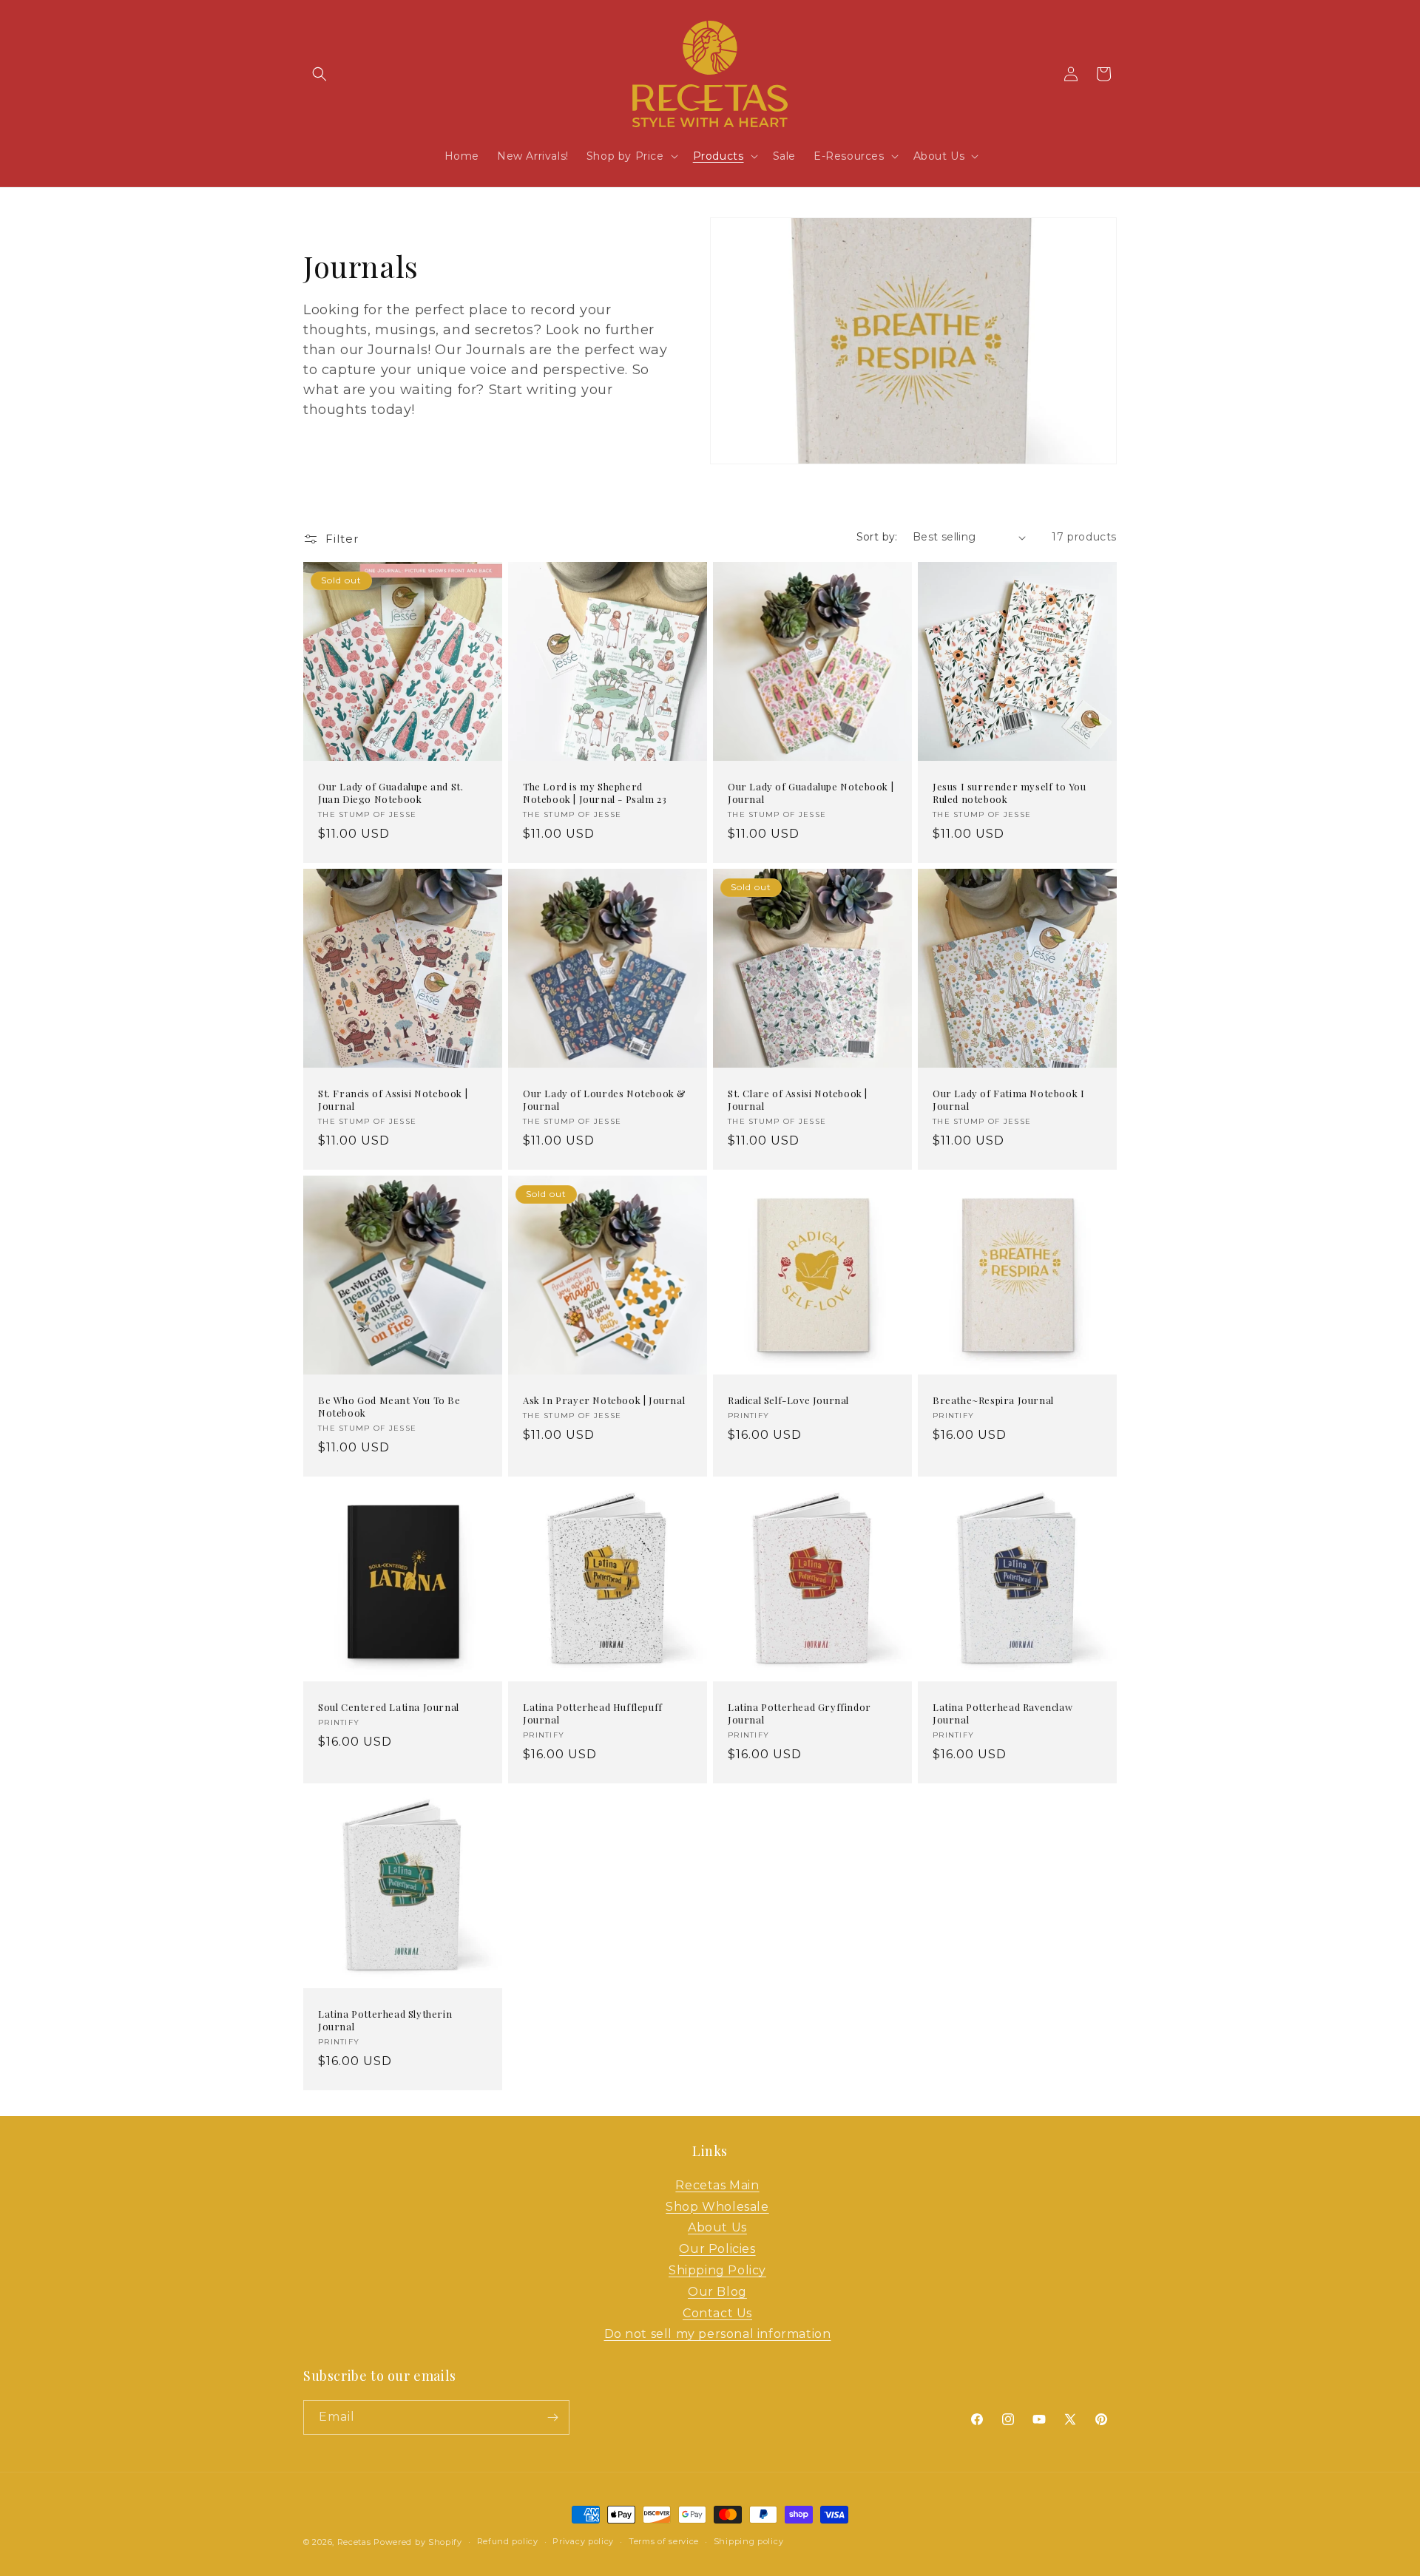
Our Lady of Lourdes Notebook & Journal (605, 1100)
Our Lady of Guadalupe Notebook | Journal (811, 793)
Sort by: (877, 537)
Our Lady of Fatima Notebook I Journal (1008, 1100)
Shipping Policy (717, 2270)
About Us (717, 2227)
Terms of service (664, 2541)
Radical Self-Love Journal (788, 1400)
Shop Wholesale (717, 2207)
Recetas (354, 2542)
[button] (319, 74)
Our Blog (717, 2292)
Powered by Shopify (418, 2542)
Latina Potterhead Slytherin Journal (385, 2020)
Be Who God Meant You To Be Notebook (389, 1407)
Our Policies (717, 2249)
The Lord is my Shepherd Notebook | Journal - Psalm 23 (595, 793)
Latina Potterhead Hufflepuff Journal (593, 1714)
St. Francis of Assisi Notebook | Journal (393, 1100)
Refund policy (508, 2541)
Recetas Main (717, 2185)
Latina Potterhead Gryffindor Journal (799, 1714)
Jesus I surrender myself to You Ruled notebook (1010, 793)
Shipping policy (749, 2541)
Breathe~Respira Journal (993, 1400)
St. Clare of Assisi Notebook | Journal (798, 1100)
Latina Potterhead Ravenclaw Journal (1003, 1714)
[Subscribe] (552, 2417)
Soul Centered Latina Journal (389, 1707)
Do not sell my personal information (718, 2334)
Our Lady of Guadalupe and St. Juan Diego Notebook (390, 793)
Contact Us (717, 2313)
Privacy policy (583, 2541)
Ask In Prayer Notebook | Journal (604, 1400)
